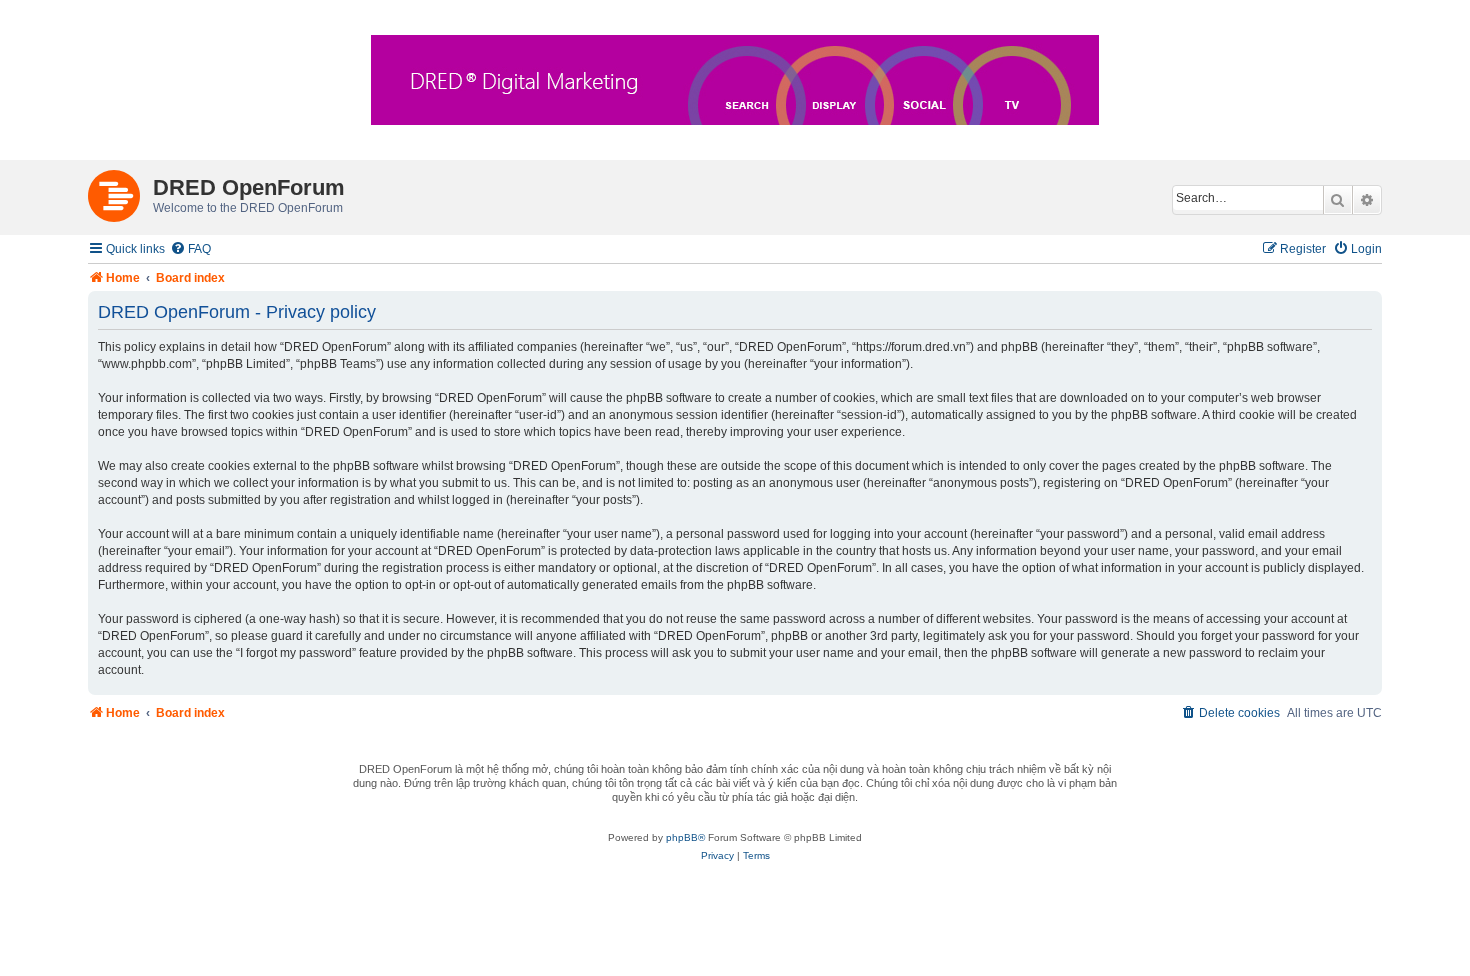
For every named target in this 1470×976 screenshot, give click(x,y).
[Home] (120, 192)
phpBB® (685, 837)
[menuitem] (190, 249)
